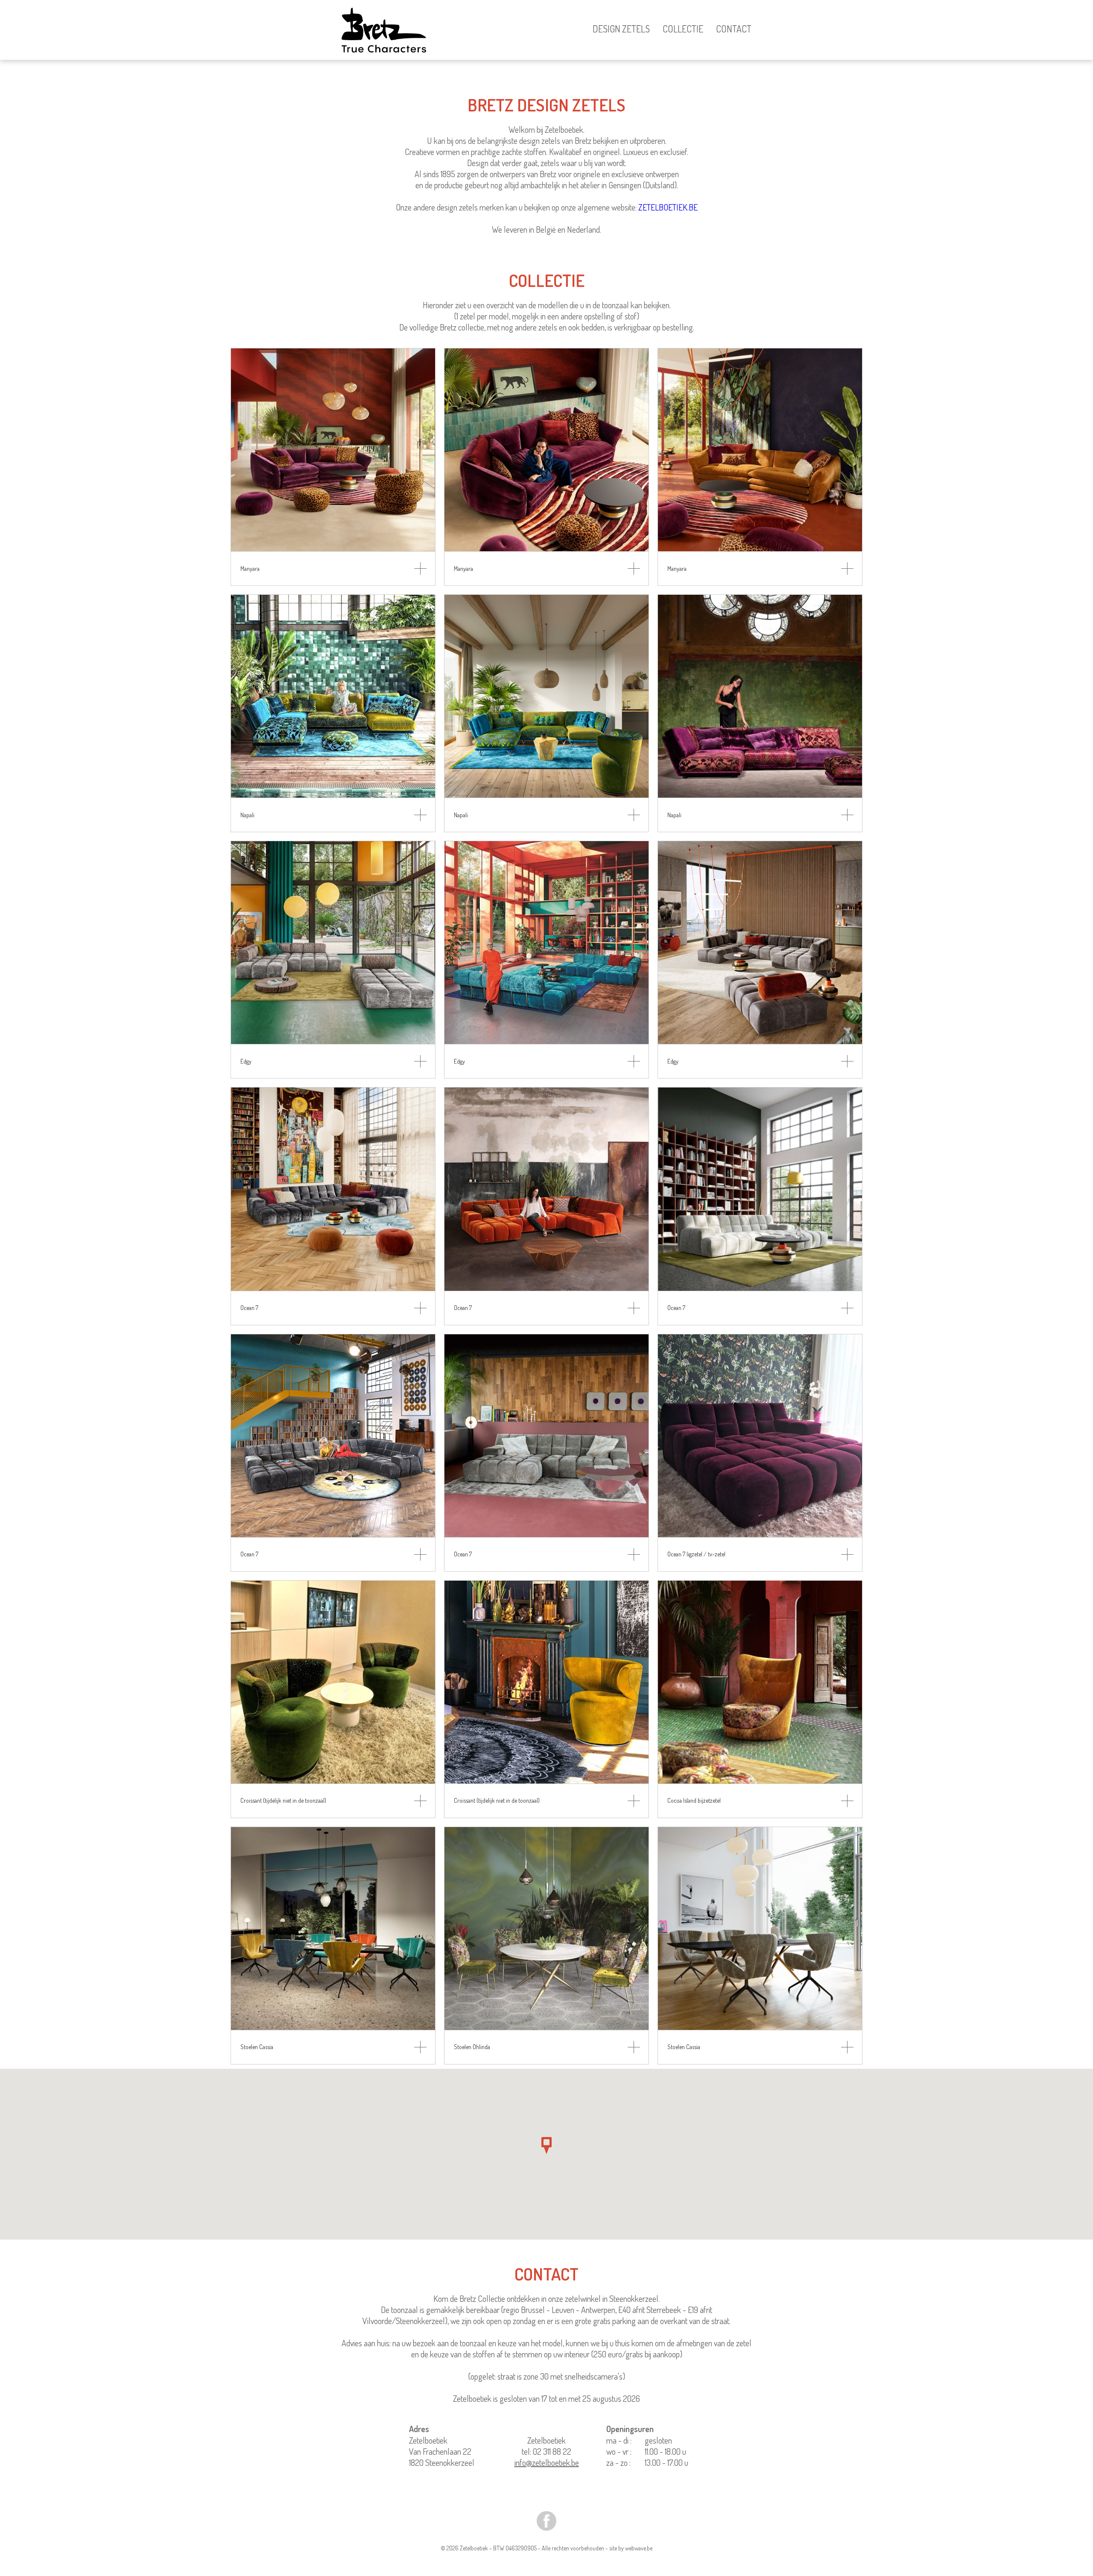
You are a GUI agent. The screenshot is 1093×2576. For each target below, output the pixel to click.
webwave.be (639, 2548)
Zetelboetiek (546, 2440)
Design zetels (621, 29)
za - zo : (618, 2462)
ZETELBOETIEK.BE (668, 207)
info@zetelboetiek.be (547, 2462)
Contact (734, 29)
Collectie (683, 29)
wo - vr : (619, 2451)
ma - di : (619, 2440)
